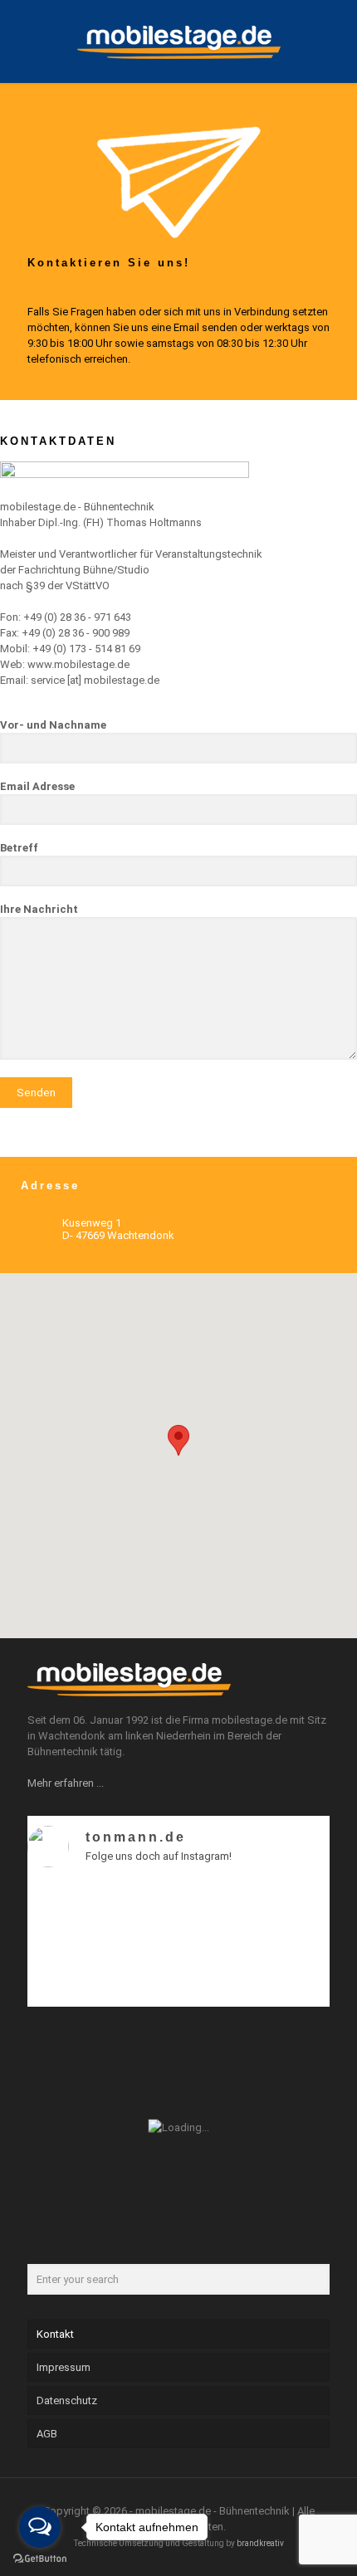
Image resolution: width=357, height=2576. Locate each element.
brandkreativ (260, 2543)
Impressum (64, 2367)
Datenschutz (67, 2400)
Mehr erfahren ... (66, 1783)
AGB (47, 2434)
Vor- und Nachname (53, 725)
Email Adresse (37, 786)
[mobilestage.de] (178, 41)
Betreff (19, 848)
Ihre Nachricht (39, 909)
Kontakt (55, 2334)
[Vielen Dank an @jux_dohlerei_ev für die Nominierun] (293, 1958)
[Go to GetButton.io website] (40, 2559)
